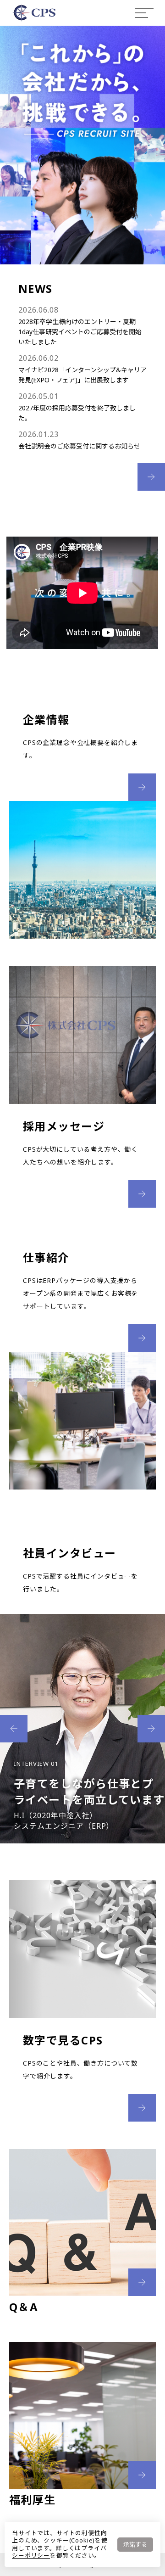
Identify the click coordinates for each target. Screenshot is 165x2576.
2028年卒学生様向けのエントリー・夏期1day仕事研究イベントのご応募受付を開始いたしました (80, 332)
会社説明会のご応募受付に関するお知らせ (79, 446)
